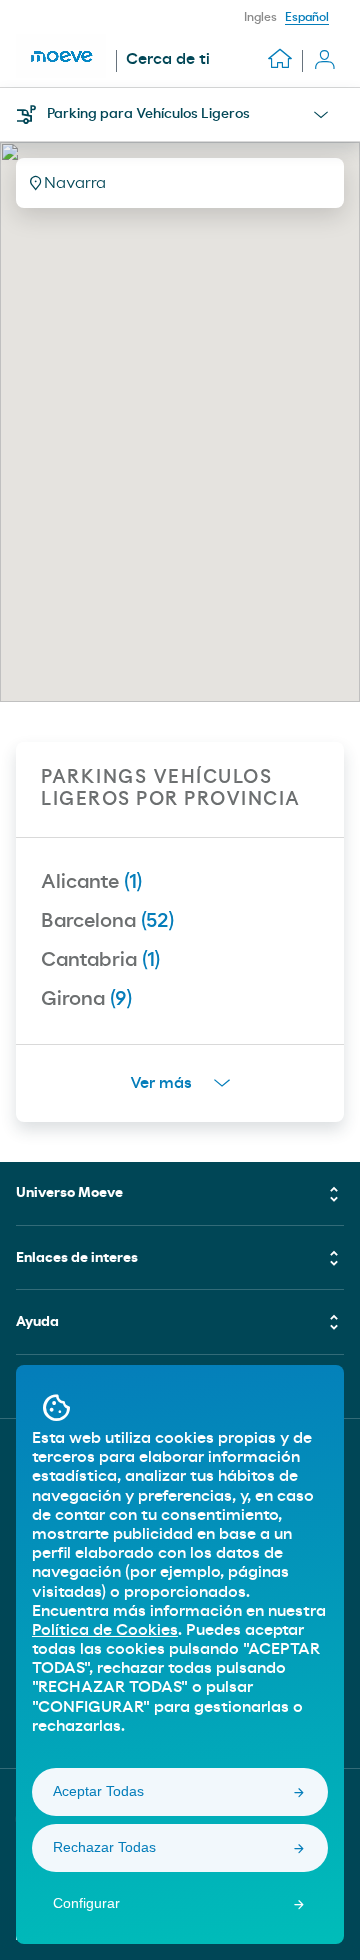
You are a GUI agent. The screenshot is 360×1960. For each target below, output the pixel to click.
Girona (86, 999)
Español (307, 17)
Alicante (91, 882)
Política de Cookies (105, 1630)
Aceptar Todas (98, 1791)
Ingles (260, 17)
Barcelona (107, 921)
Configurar (86, 1903)
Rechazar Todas (104, 1847)
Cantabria (100, 960)
